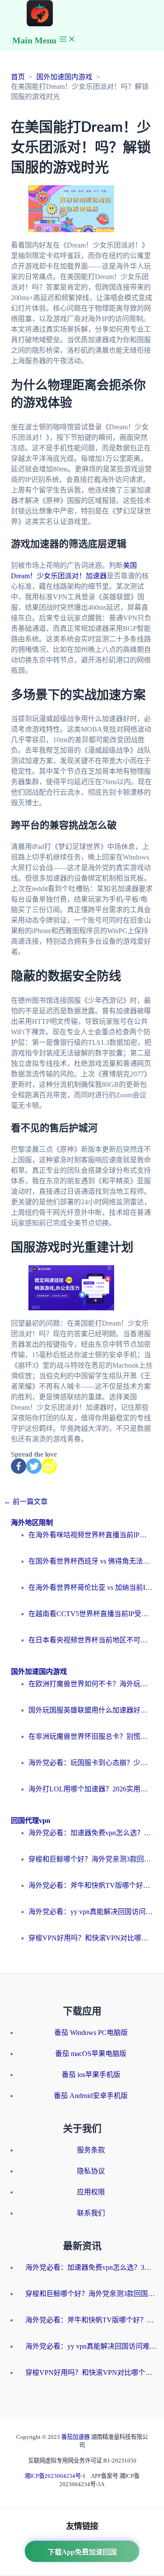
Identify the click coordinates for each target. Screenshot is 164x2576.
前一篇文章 (26, 1502)
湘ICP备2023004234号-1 (55, 2476)
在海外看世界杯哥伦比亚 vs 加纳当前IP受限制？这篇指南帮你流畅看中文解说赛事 (91, 1587)
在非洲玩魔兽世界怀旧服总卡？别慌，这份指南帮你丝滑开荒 (91, 1736)
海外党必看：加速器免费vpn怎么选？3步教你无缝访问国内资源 (91, 1833)
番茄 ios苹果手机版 (91, 2075)
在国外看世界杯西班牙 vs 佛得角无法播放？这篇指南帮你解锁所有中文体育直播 (91, 1561)
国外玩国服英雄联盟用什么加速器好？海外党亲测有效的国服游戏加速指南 (91, 1710)
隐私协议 (91, 2171)
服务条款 (91, 2150)
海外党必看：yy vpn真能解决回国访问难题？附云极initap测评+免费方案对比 (91, 1912)
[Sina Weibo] (49, 1466)
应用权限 (91, 2192)
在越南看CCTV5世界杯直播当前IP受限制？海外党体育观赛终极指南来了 (91, 1614)
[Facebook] (19, 1466)
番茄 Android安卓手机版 (91, 2096)
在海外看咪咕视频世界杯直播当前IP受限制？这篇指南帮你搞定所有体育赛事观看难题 (91, 1535)
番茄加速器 (76, 2437)
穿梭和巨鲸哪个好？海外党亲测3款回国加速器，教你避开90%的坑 (91, 1859)
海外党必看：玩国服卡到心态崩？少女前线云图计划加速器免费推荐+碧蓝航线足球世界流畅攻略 (91, 1763)
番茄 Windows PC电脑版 (91, 2033)
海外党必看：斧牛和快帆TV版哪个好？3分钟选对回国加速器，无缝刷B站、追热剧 (91, 1885)
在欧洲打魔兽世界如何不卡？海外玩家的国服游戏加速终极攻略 (91, 1684)
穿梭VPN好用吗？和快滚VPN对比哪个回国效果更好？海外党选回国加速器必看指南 (91, 1938)
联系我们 (91, 2213)
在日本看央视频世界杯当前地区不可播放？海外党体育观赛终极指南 (91, 1640)
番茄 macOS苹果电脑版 (91, 2054)
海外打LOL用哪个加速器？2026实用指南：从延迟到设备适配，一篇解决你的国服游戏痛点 (91, 1789)
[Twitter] (34, 1466)
